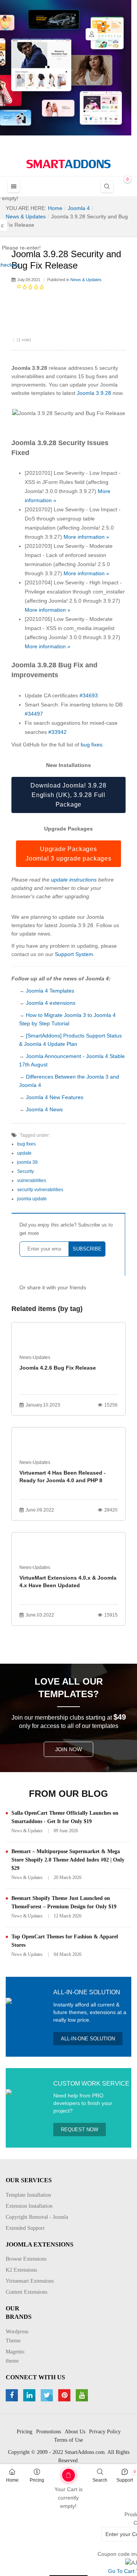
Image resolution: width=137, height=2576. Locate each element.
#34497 (34, 714)
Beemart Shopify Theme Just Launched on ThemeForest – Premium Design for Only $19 (64, 1902)
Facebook (13, 2395)
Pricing (37, 2480)
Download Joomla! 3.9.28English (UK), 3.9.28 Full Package (68, 795)
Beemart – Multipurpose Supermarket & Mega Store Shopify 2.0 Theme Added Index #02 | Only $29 (68, 1860)
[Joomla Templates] (68, 164)
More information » (86, 537)
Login (92, 34)
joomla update (32, 1199)
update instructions (74, 880)
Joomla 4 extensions (51, 1003)
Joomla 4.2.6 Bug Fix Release (58, 1368)
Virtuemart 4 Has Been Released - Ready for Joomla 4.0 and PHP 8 (63, 1477)
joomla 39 (27, 1162)
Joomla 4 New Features (55, 1097)
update (24, 1153)
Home (12, 2480)
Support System (74, 954)
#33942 (57, 732)
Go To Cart (57, 2473)
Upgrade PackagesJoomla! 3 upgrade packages (68, 854)
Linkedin (30, 2395)
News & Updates (86, 280)
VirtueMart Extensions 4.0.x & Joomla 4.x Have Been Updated (68, 1582)
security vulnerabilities (40, 1190)
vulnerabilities (32, 1181)
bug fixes (92, 745)
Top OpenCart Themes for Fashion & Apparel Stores (65, 1941)
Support (125, 2480)
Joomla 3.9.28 (94, 393)
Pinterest (65, 2395)
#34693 (89, 695)
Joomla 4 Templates (50, 991)
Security (25, 1171)
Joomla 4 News (44, 1109)
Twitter (48, 2395)
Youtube (83, 2395)
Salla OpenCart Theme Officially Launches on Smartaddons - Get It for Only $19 (65, 1817)
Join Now (68, 1749)
